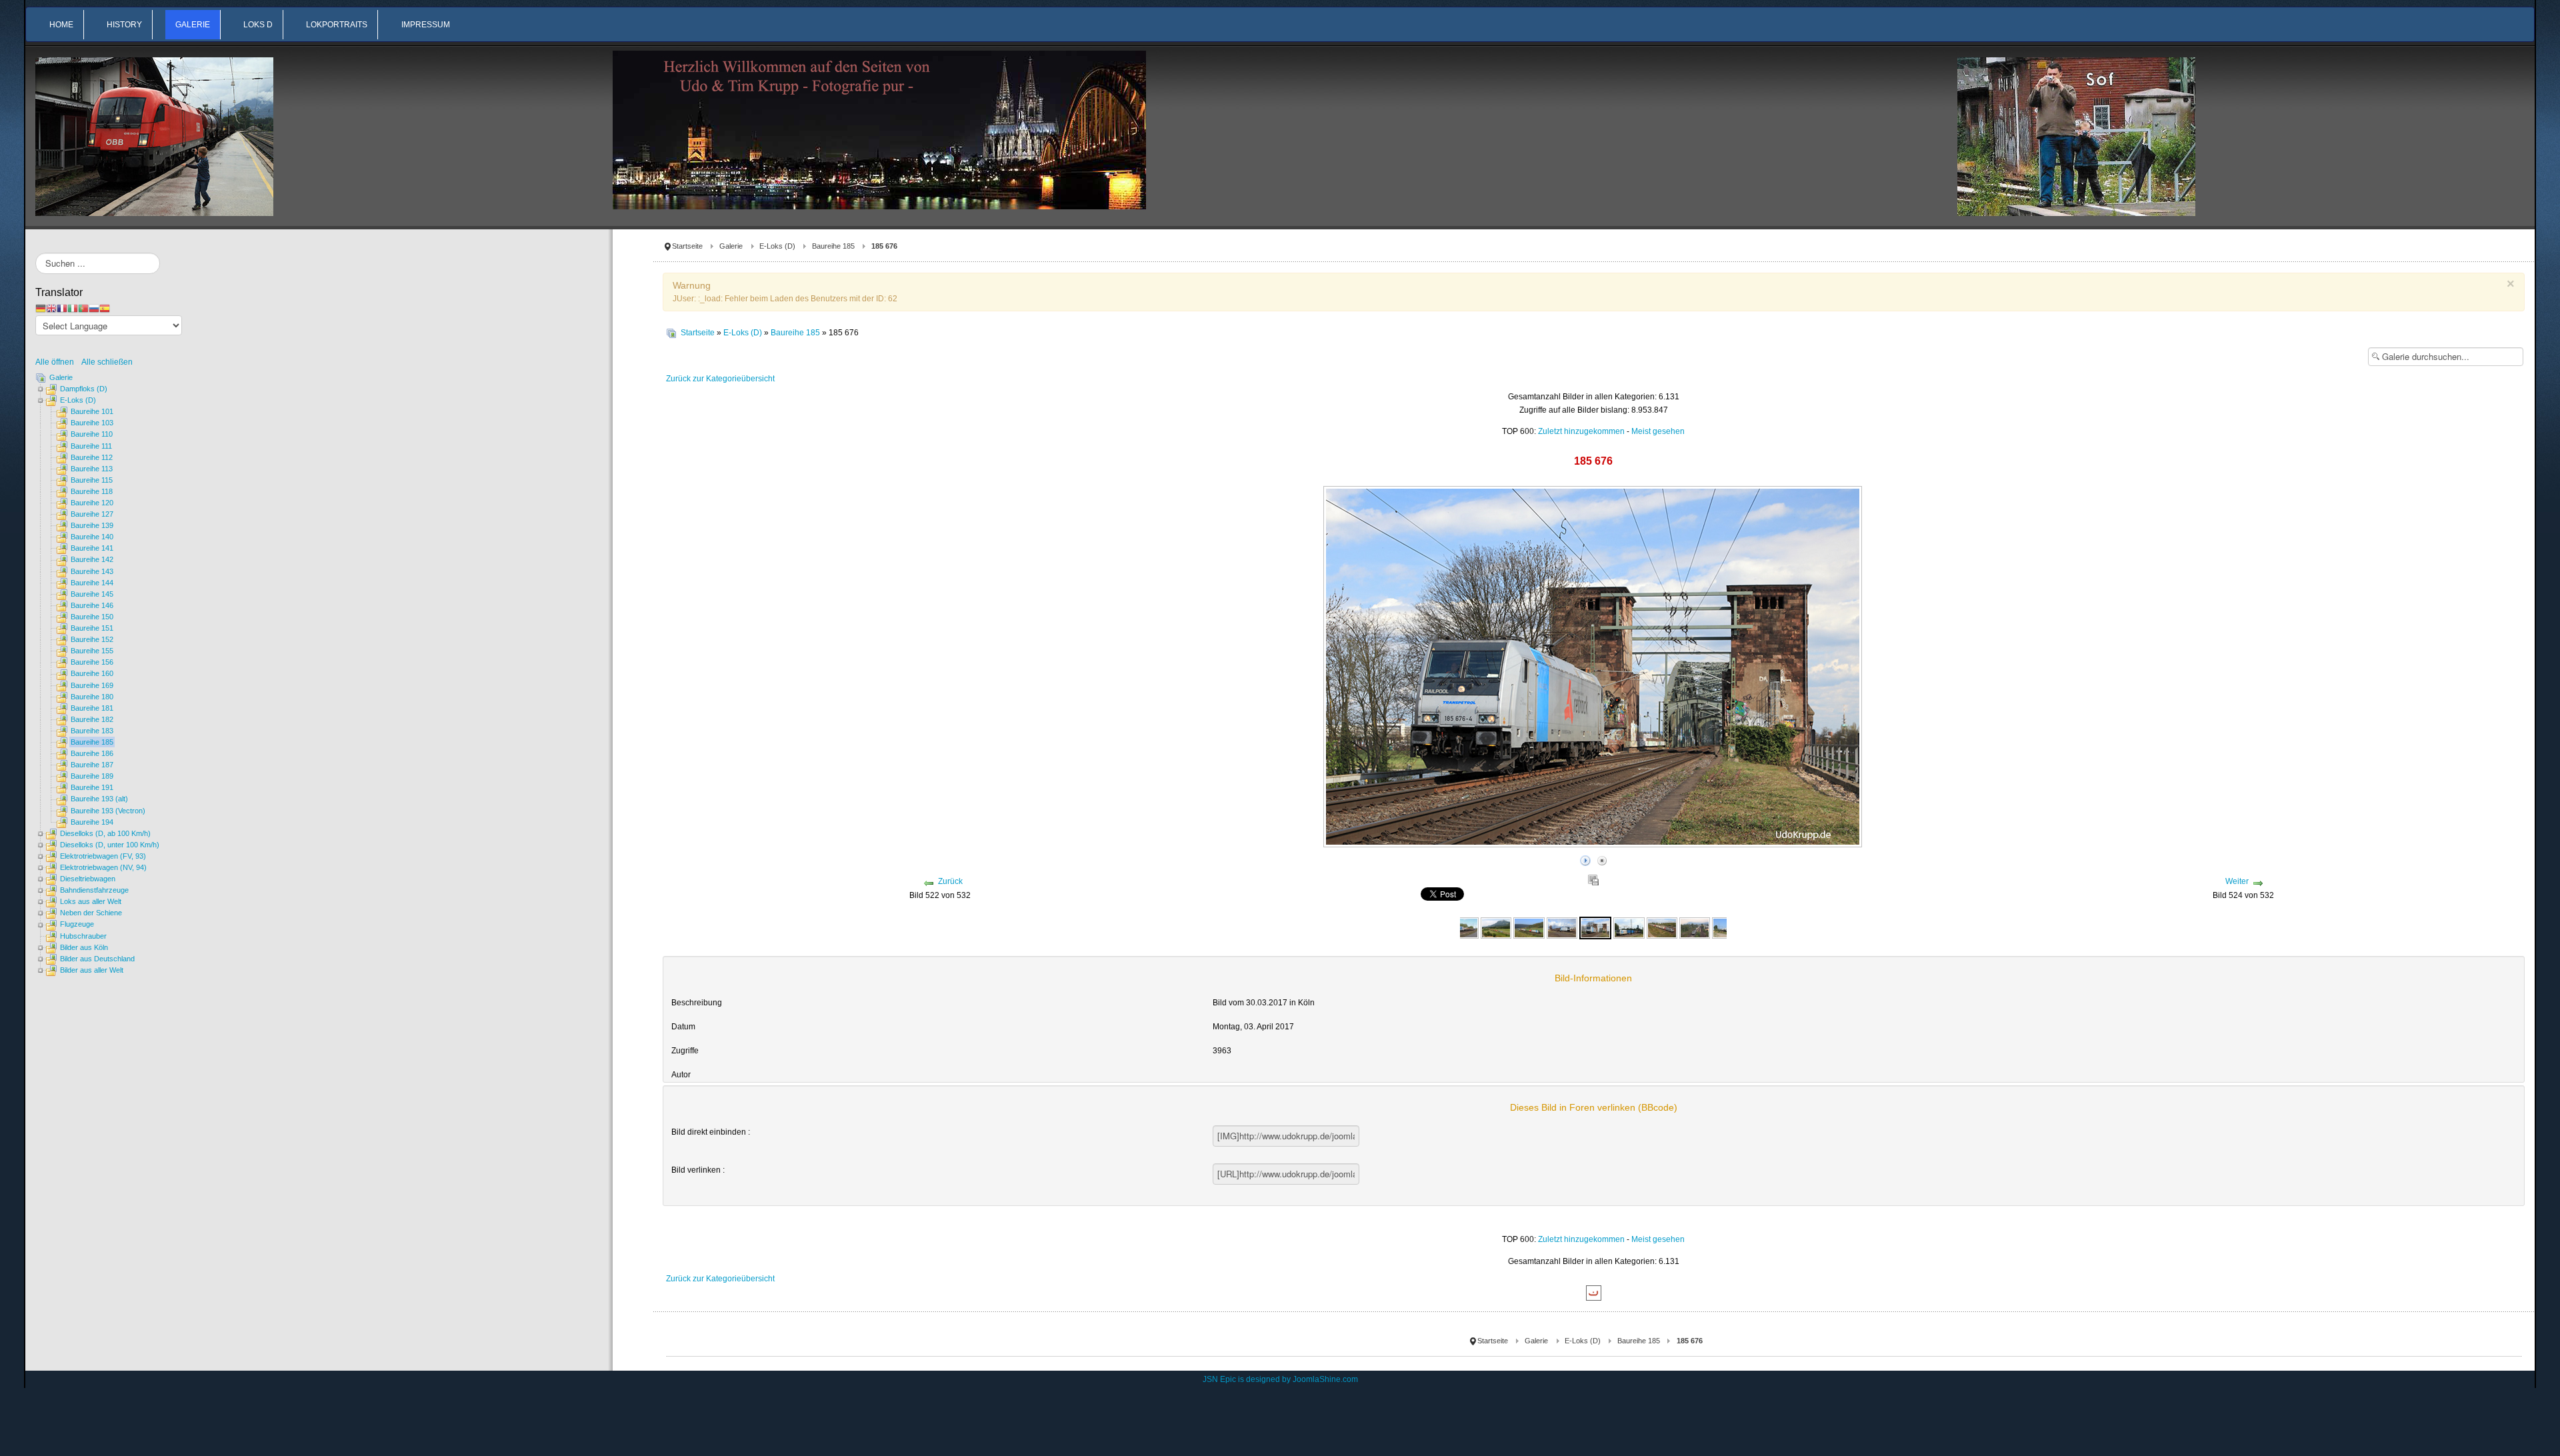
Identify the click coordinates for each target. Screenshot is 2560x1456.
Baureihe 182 (92, 719)
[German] (41, 308)
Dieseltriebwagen (88, 879)
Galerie (731, 246)
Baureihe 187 (92, 765)
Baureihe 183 (92, 731)
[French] (62, 308)
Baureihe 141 (92, 548)
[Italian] (73, 308)
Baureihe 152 (92, 639)
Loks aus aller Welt (91, 901)
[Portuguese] (83, 308)
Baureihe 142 (92, 559)
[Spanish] (105, 308)
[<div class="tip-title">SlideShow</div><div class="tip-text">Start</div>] (1585, 859)
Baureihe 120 (92, 503)
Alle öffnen (58, 362)
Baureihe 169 (92, 685)
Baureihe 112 (92, 457)
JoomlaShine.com (1325, 1379)
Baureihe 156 (92, 662)
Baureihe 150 (92, 617)
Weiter (2237, 881)
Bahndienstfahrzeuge (94, 890)
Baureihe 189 (92, 776)
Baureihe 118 (92, 491)
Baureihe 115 (92, 480)
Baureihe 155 (92, 651)
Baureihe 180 (92, 697)
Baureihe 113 (92, 469)
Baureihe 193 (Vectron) (108, 811)
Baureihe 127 (92, 514)
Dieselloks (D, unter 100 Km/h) (110, 845)
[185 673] (1562, 927)
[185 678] (1629, 927)
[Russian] (94, 308)
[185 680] (1695, 927)
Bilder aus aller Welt (92, 970)
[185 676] (1595, 927)
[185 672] (1529, 927)
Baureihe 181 (92, 708)
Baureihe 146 (92, 605)
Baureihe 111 (91, 446)
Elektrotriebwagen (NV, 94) (103, 867)
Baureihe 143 (92, 571)
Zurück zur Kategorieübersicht (720, 379)
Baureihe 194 (92, 822)
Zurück (950, 881)
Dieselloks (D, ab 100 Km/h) (105, 833)
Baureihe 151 (92, 628)
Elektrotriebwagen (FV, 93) (103, 856)
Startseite (687, 246)
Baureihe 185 (833, 246)
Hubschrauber (83, 936)
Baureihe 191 (92, 787)
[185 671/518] (1496, 927)
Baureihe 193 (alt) (99, 799)
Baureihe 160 (92, 673)
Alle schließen (107, 362)
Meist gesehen (1658, 431)
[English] (51, 308)
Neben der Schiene (91, 913)
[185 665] (1463, 927)
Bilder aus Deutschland (97, 959)
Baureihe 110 (92, 434)
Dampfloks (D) (84, 389)
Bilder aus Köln (84, 947)
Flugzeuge (77, 924)
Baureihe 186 (92, 753)
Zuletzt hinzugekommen (1581, 431)
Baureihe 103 (92, 423)
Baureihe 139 (92, 525)
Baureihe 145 (92, 594)
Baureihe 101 (92, 411)
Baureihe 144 (92, 583)
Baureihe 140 (92, 537)
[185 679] (1662, 927)
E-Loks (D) (777, 246)
